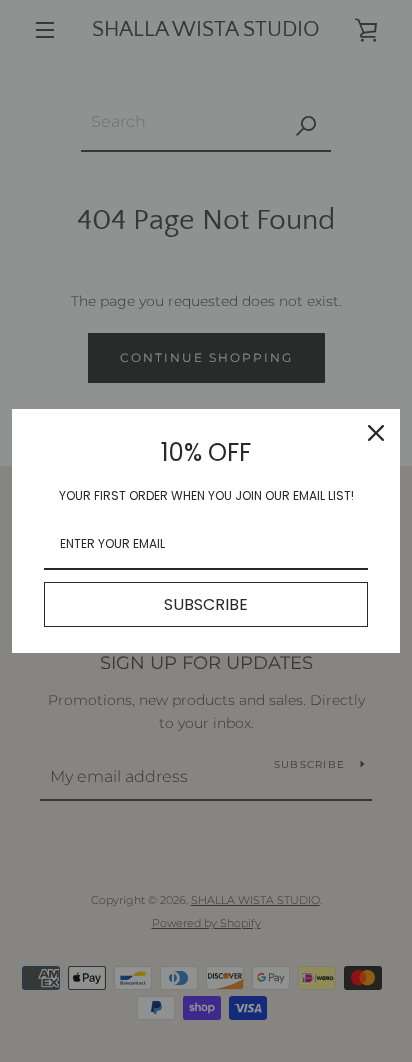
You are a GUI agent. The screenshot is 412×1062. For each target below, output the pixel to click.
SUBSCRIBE (206, 604)
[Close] (376, 433)
